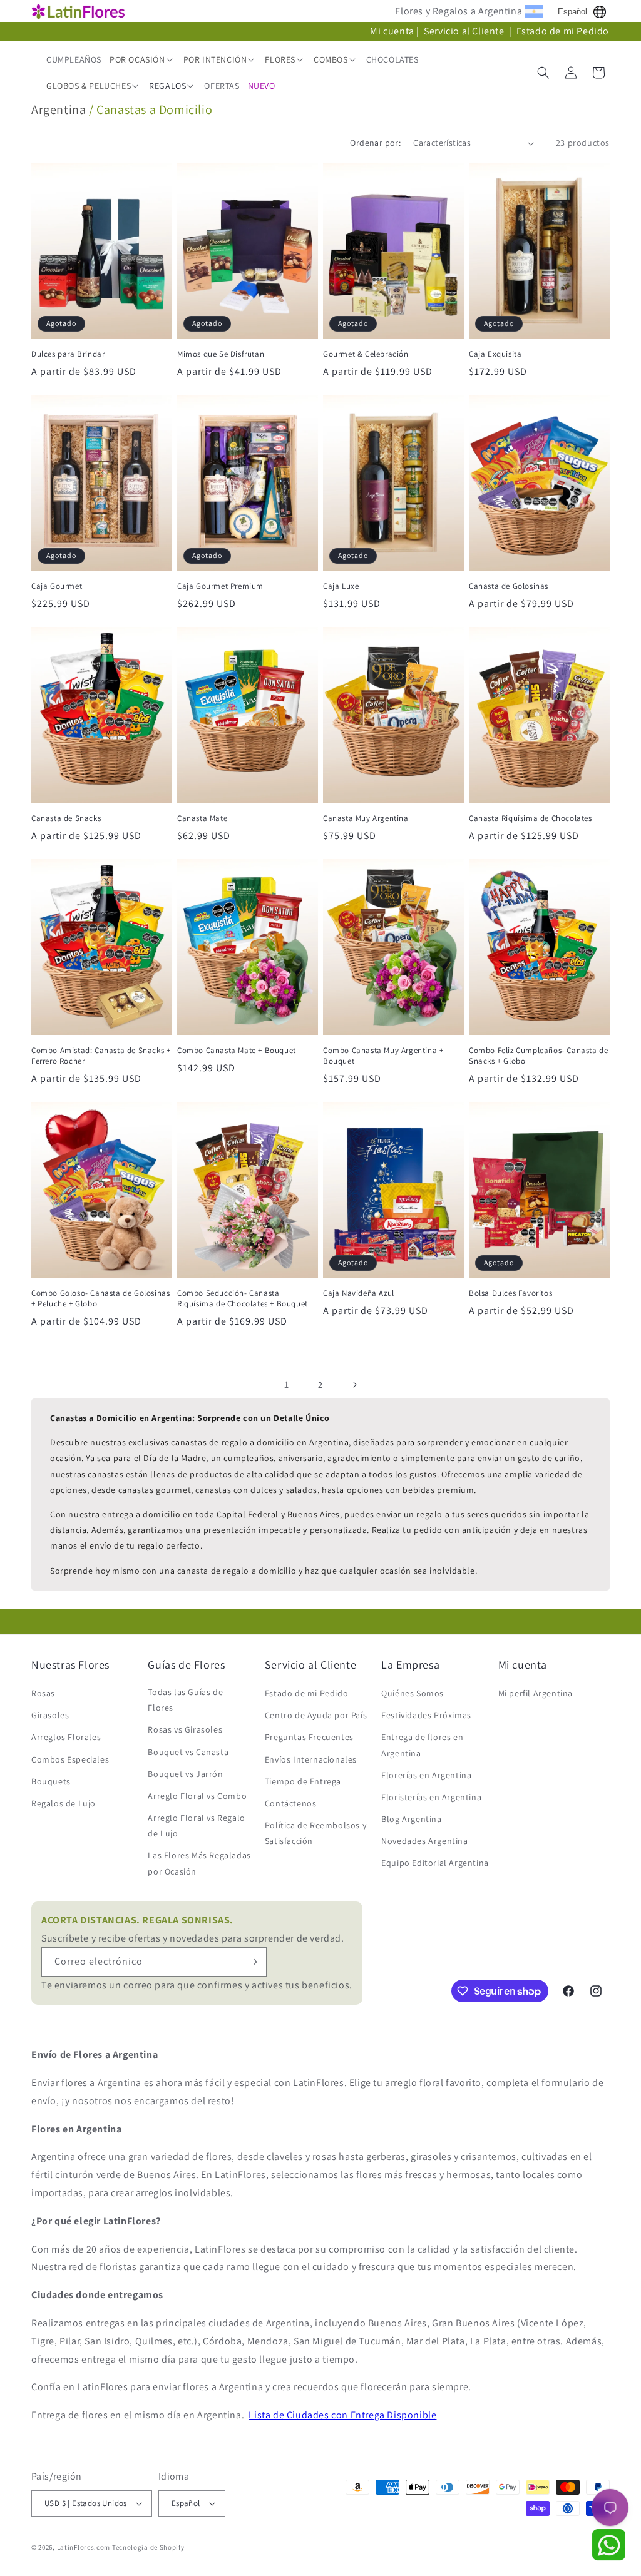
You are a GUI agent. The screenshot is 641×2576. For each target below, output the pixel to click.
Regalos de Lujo (64, 1803)
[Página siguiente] (354, 1385)
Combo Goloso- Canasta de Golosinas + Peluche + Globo (100, 1299)
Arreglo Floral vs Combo (197, 1796)
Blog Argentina (411, 1819)
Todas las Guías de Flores (185, 1700)
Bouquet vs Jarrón (185, 1774)
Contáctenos (291, 1803)
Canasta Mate (202, 818)
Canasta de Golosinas (509, 586)
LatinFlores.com (84, 2547)
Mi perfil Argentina (536, 1693)
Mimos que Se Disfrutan (221, 354)
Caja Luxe (341, 586)
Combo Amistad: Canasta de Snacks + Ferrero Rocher (101, 1056)
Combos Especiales (70, 1759)
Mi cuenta (392, 31)
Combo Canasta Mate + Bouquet (237, 1051)
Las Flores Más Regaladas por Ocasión (199, 1863)
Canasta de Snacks (66, 818)
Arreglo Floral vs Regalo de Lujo (196, 1825)
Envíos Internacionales (311, 1759)
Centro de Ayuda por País (316, 1715)
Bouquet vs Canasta (188, 1752)
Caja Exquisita (495, 354)
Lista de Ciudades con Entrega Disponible (342, 2415)
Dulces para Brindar (68, 354)
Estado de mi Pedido (563, 31)
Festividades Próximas (426, 1715)
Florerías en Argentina (426, 1775)
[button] (142, 59)
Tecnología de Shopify (148, 2547)
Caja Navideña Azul (359, 1293)
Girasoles (50, 1715)
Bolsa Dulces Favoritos (510, 1293)
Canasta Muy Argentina (366, 818)
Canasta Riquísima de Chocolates (531, 818)
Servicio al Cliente (465, 31)
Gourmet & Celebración (366, 354)
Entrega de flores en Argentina (422, 1745)
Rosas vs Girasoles (185, 1729)
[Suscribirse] (252, 1962)
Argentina (59, 109)
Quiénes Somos (413, 1693)
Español (572, 12)
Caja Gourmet (57, 586)
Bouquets (51, 1781)
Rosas (43, 1693)
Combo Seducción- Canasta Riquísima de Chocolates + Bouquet (243, 1299)
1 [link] (287, 1384)
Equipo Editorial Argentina (435, 1863)
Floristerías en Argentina (431, 1797)
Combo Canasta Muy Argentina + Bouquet (383, 1056)
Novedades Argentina (424, 1841)
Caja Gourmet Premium (220, 586)
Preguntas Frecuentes (309, 1737)
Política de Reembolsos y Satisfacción (315, 1833)
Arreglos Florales (66, 1737)
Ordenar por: (375, 143)
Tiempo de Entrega (303, 1781)
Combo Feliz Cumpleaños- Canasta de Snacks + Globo (538, 1056)
